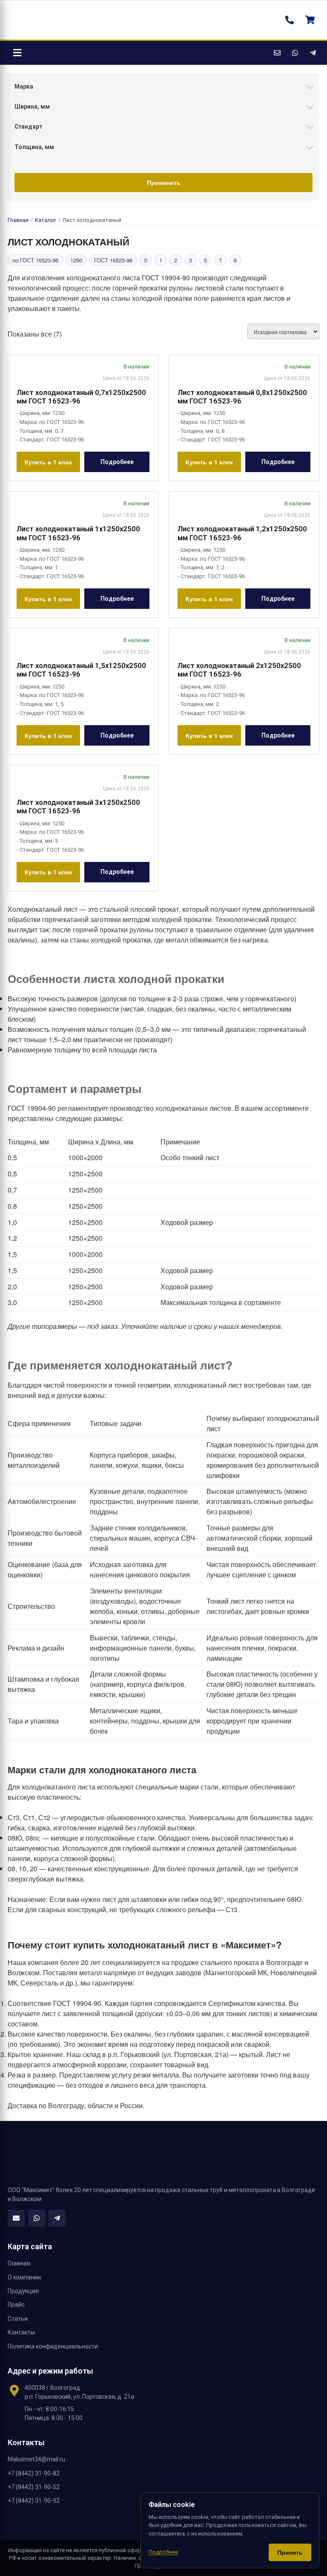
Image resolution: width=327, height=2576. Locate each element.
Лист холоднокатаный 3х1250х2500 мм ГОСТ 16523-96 (78, 807)
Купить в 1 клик (48, 462)
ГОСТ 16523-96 (113, 260)
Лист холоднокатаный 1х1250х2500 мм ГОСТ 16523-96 (78, 533)
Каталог (46, 220)
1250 (76, 260)
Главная (18, 220)
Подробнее (117, 462)
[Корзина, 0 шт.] (310, 20)
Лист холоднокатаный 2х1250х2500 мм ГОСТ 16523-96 (239, 670)
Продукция (23, 2291)
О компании (24, 2277)
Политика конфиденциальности (53, 2346)
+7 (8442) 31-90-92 (34, 2501)
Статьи (18, 2319)
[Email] (277, 53)
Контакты (21, 2332)
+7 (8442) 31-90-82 (34, 2473)
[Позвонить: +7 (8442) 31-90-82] (290, 20)
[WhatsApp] (295, 53)
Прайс (16, 2305)
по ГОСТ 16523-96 (35, 260)
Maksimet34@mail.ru (36, 2459)
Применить (164, 182)
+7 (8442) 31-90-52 (34, 2487)
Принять (290, 2552)
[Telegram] (313, 53)
